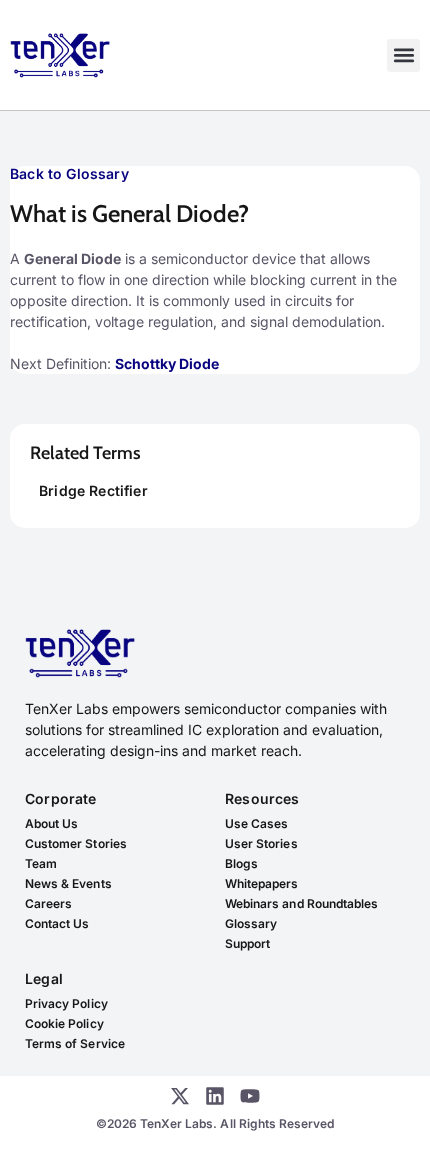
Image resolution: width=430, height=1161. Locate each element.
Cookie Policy (64, 1023)
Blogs (241, 863)
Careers (48, 903)
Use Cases (256, 823)
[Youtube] (250, 1096)
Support (247, 943)
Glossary (251, 923)
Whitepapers (262, 883)
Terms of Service (75, 1043)
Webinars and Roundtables (301, 903)
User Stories (261, 843)
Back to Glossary (69, 173)
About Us (51, 823)
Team (41, 863)
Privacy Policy (66, 1003)
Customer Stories (76, 843)
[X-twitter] (180, 1096)
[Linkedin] (215, 1096)
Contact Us (57, 923)
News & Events (68, 883)
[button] (403, 55)
